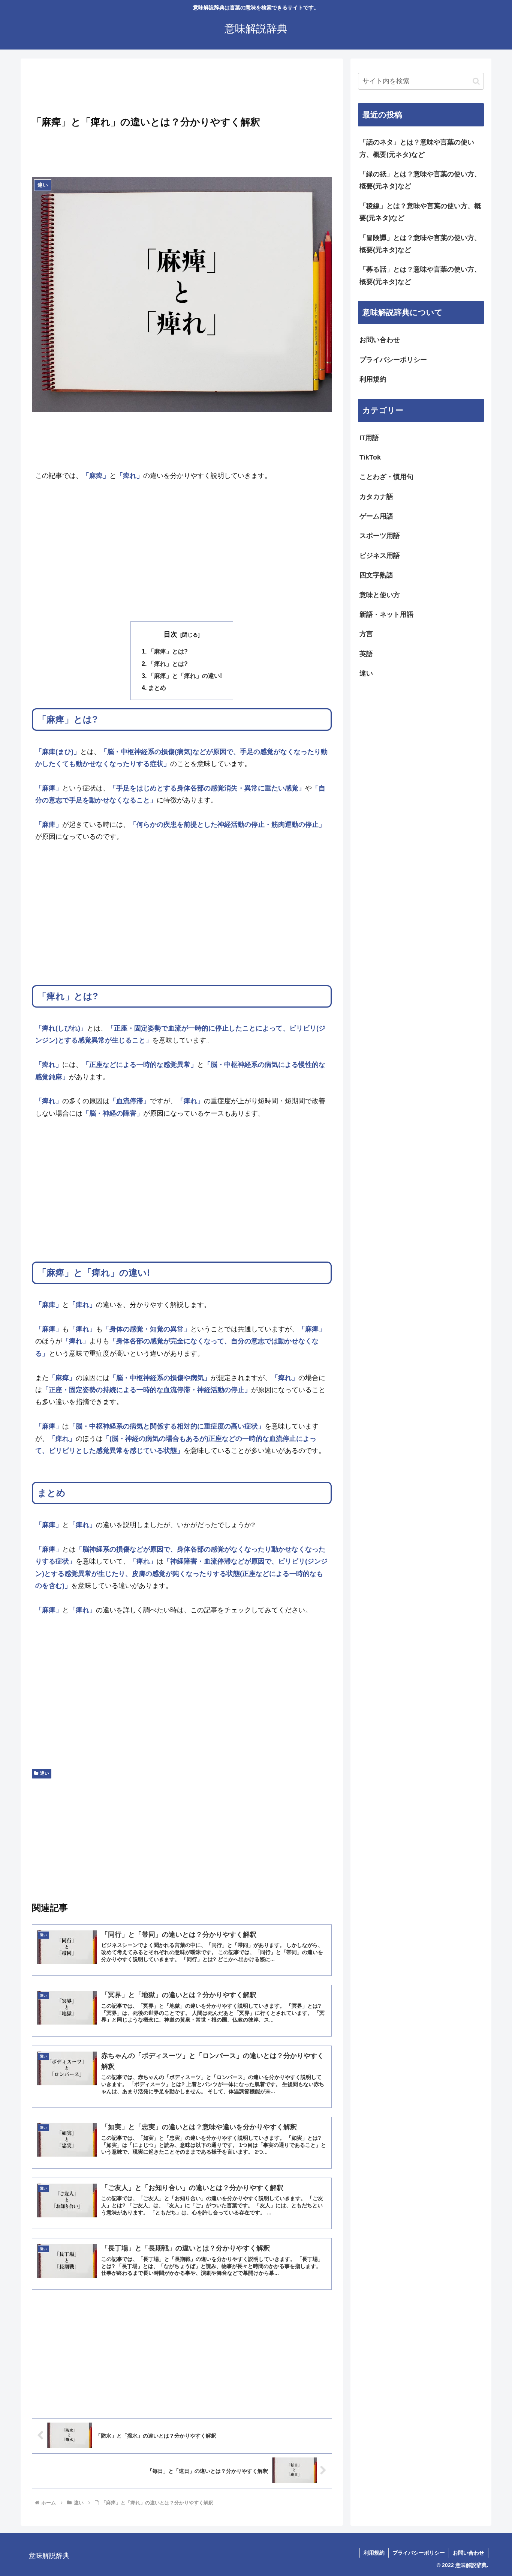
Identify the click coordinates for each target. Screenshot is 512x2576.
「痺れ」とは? (168, 664)
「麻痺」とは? (168, 651)
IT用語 (369, 438)
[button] (476, 81)
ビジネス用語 (380, 556)
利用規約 (373, 379)
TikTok (370, 457)
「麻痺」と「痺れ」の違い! (185, 676)
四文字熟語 (376, 575)
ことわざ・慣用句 (386, 477)
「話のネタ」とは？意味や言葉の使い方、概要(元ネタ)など (417, 148)
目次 (171, 634)
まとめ (157, 688)
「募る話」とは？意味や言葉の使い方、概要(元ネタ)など (420, 275)
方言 (366, 634)
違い (45, 1773)
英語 (366, 654)
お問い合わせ (380, 340)
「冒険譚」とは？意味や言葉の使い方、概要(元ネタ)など (420, 244)
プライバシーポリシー (393, 360)
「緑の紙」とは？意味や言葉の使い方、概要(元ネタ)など (420, 180)
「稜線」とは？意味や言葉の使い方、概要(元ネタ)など (420, 212)
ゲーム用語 (376, 516)
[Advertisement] (182, 89)
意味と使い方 (380, 595)
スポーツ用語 (380, 536)
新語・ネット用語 (386, 614)
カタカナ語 (376, 497)
